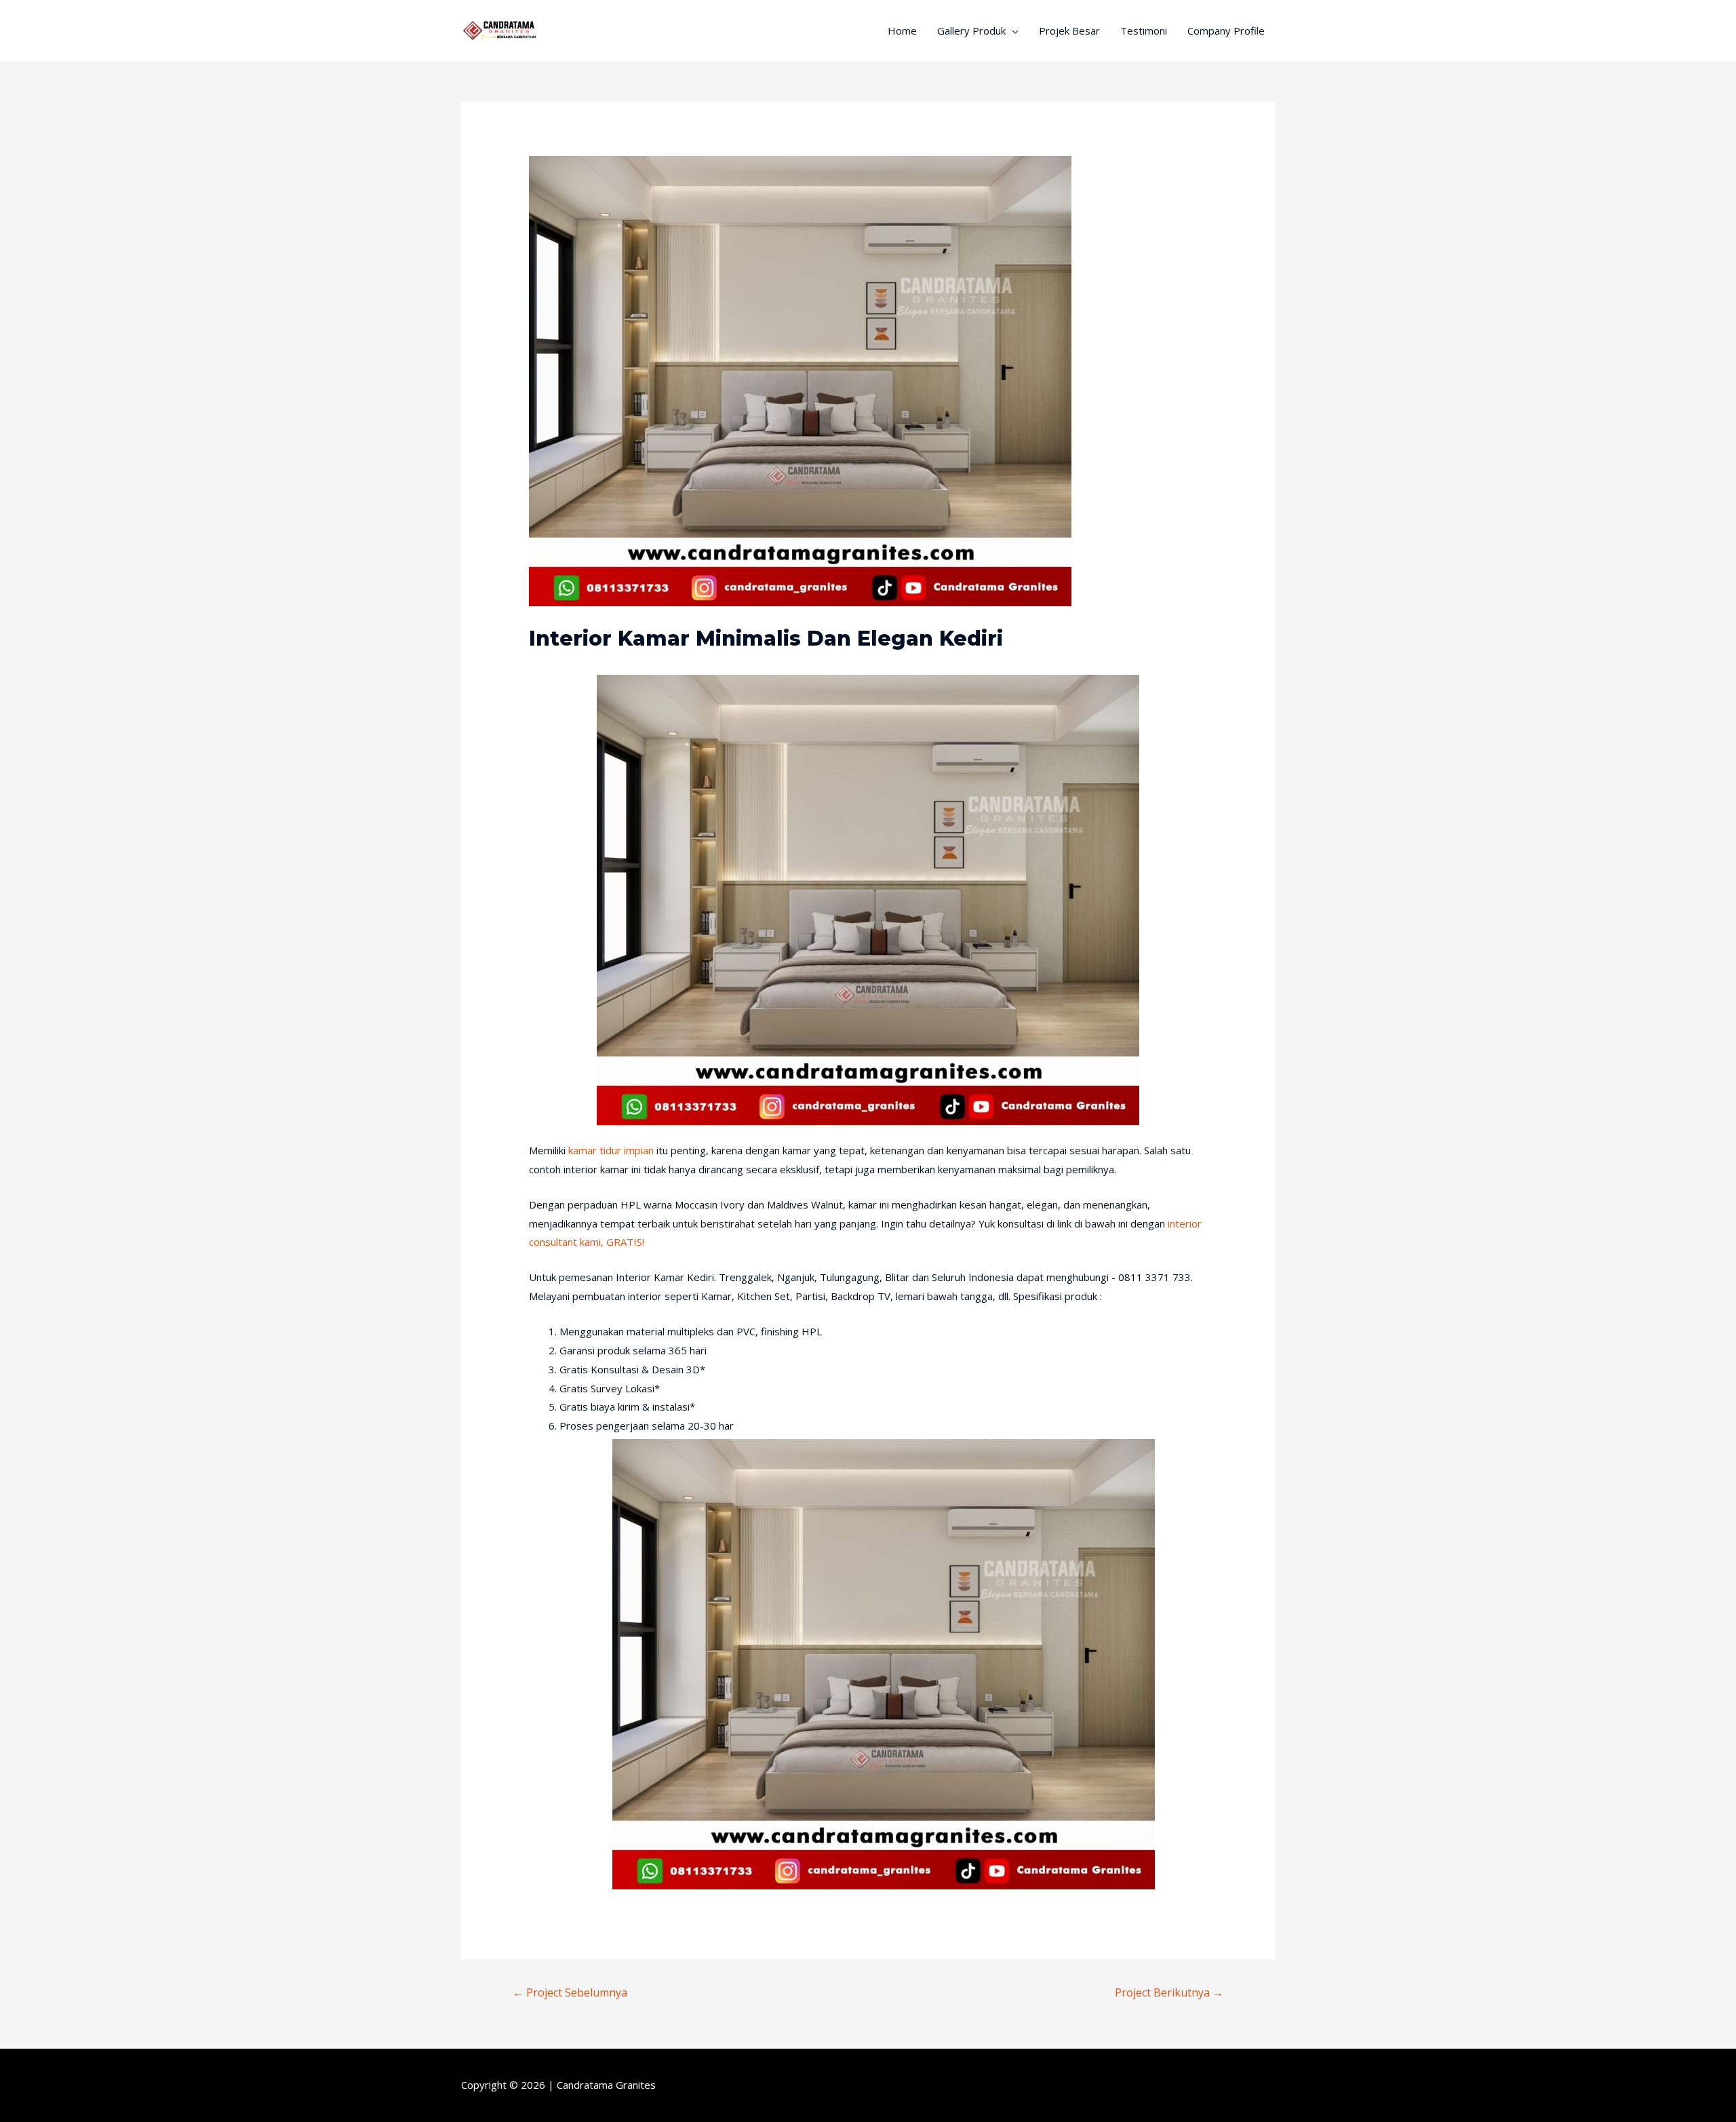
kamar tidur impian (611, 1150)
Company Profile (1226, 31)
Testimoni (1144, 31)
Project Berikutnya (1169, 1992)
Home (902, 31)
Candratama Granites (606, 2085)
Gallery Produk (971, 31)
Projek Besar (1069, 31)
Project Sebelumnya (570, 1992)
